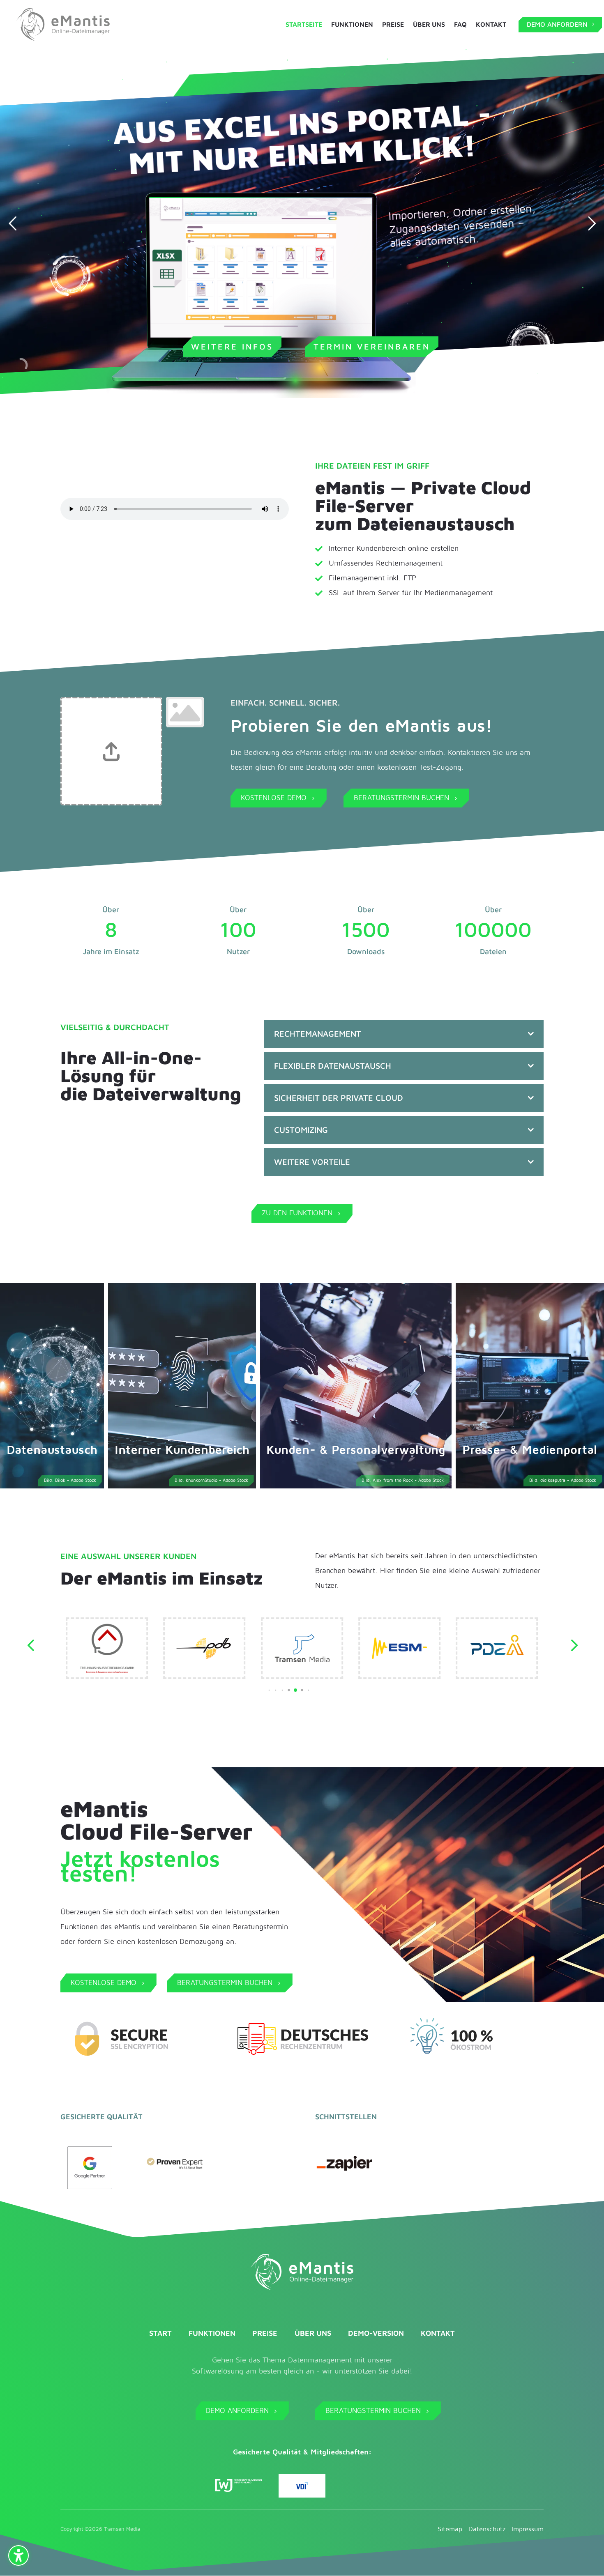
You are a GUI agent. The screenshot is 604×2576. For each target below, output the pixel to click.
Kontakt (438, 2333)
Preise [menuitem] (393, 25)
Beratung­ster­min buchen (406, 798)
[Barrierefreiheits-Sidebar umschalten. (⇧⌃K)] (18, 2555)
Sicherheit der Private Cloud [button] (339, 1098)
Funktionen (212, 2333)
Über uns (313, 2333)
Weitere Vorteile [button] (312, 1162)
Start (160, 2333)
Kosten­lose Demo (279, 798)
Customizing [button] (301, 1130)
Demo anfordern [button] (557, 24)
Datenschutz (487, 2529)
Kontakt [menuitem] (491, 25)
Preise (265, 2333)
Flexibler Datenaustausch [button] (333, 1066)
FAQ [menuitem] (460, 25)
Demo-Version (376, 2333)
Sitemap (450, 2529)
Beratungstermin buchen (378, 2411)
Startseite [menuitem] (304, 25)
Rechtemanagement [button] (318, 1034)
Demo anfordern (242, 2411)
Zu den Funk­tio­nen (302, 1213)
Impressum (528, 2529)
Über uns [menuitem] (429, 25)
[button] (263, 1690)
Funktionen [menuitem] (352, 25)
